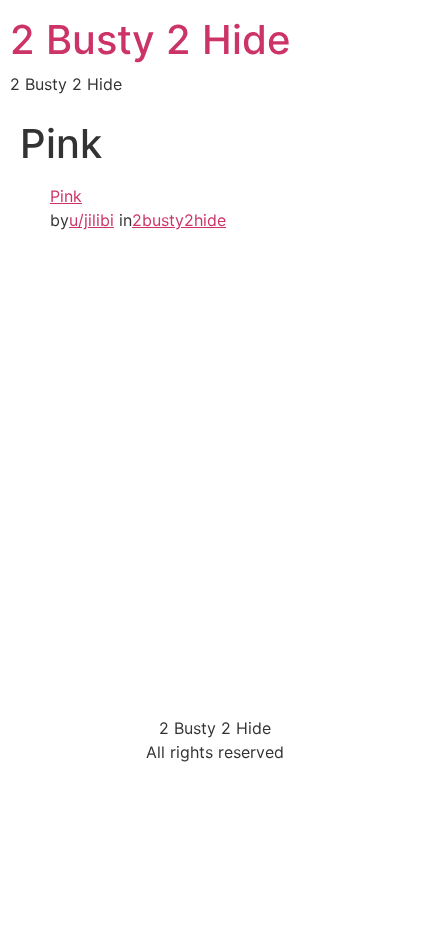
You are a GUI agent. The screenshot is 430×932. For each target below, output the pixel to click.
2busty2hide (179, 220)
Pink (66, 196)
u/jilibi (91, 220)
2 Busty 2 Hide (150, 39)
